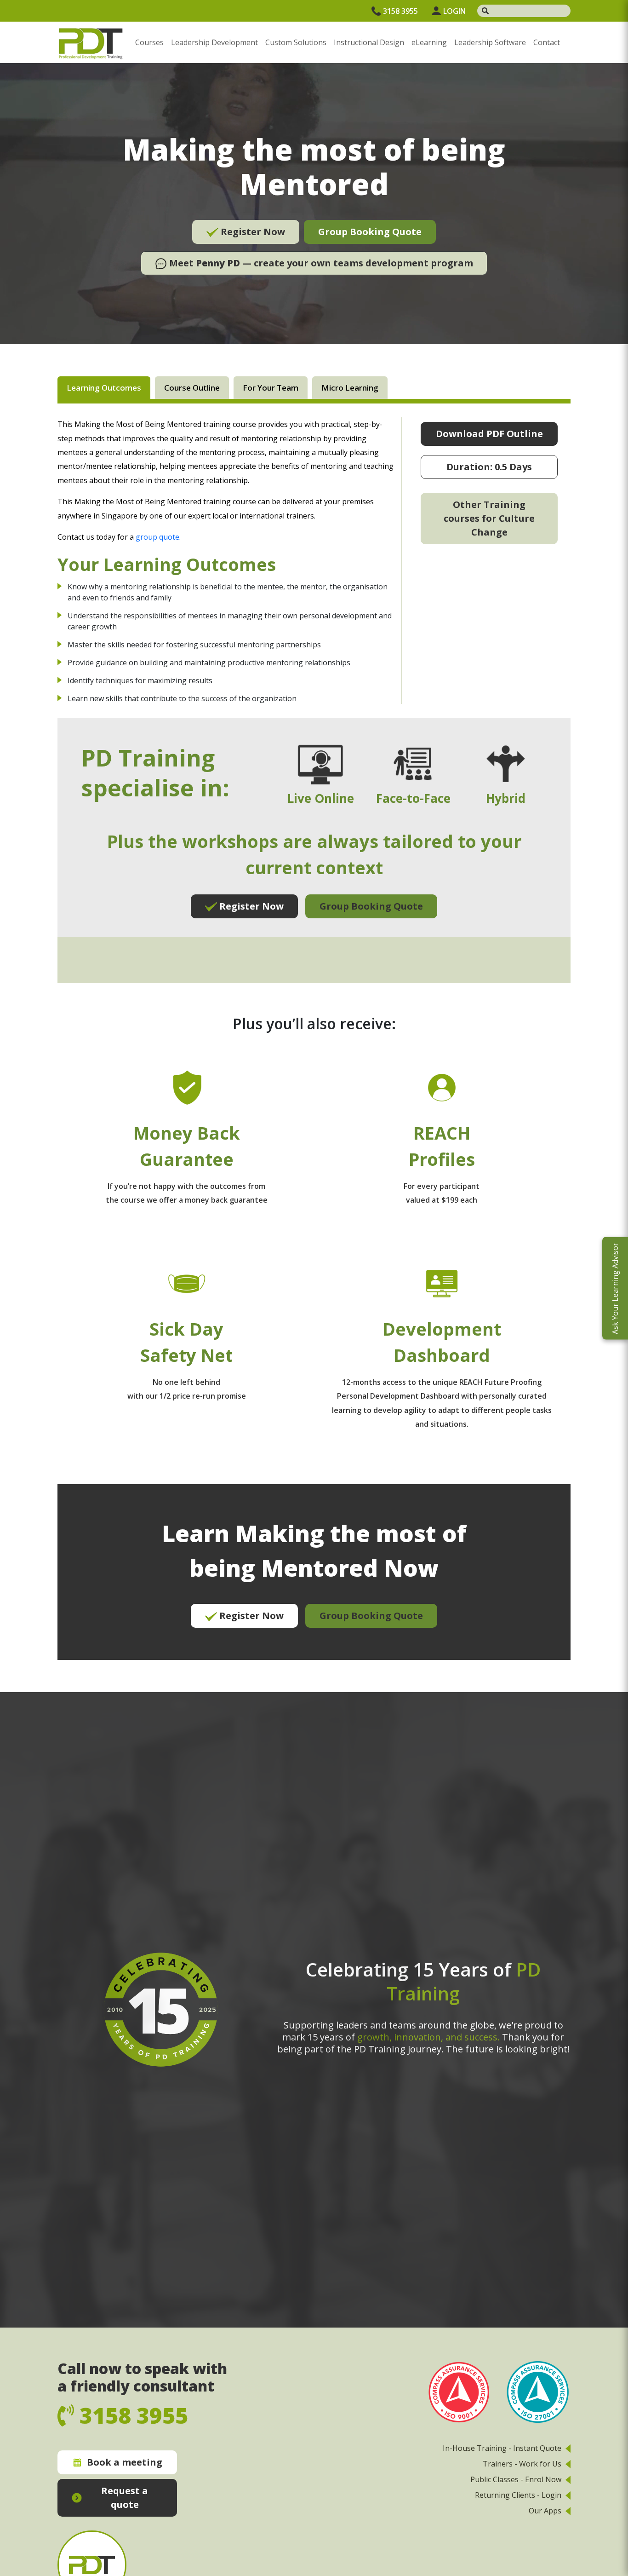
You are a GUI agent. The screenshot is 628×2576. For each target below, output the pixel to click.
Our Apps (545, 2511)
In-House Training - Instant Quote (502, 2448)
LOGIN (454, 11)
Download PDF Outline (489, 434)
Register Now (252, 232)
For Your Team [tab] (271, 388)
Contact (547, 42)
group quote (157, 537)
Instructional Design (369, 42)
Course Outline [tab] (192, 388)
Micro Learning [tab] (350, 388)
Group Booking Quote (370, 232)
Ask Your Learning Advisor (615, 1288)
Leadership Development (214, 42)
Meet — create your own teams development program (320, 263)
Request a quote (125, 2498)
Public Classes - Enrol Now (516, 2479)
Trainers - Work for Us (522, 2464)
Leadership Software (490, 42)
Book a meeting (125, 2462)
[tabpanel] (314, 1039)
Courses (149, 42)
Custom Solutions (296, 42)
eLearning (429, 42)
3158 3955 (400, 11)
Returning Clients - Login (518, 2495)
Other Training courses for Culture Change (489, 518)
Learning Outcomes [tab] (104, 388)
